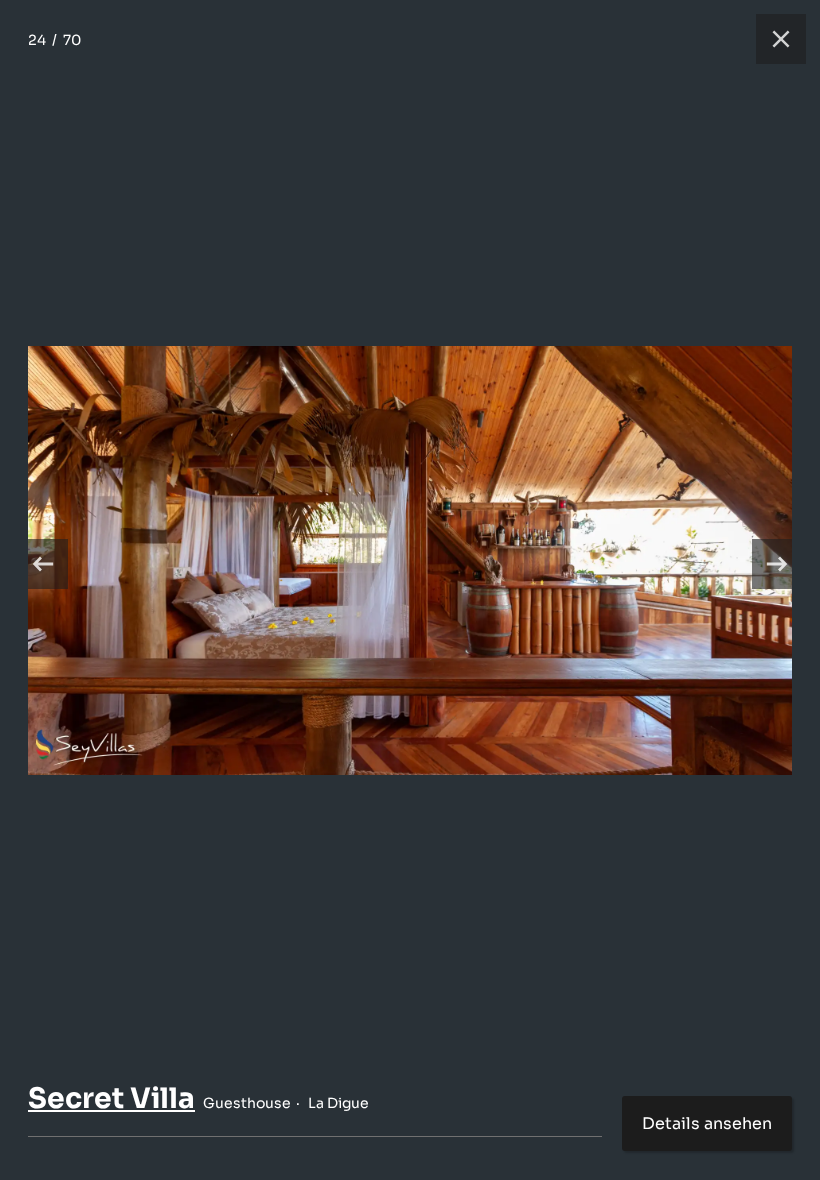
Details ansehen (707, 1123)
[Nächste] (777, 564)
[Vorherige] (43, 564)
